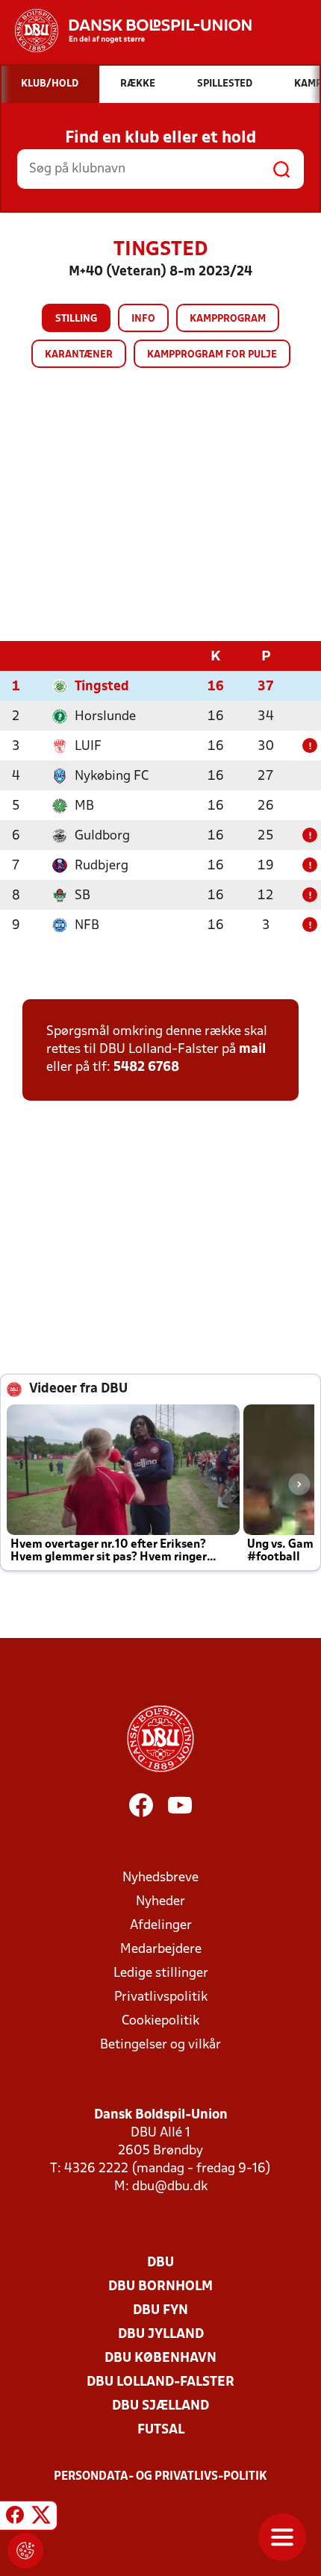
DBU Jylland (161, 2335)
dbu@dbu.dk (170, 2187)
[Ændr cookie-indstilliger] (25, 2551)
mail (252, 1050)
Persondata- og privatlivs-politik (160, 2477)
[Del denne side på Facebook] (15, 2518)
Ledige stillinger (161, 1973)
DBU (160, 2263)
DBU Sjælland (160, 2406)
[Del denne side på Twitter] (41, 2518)
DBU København (160, 2358)
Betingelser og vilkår (160, 2045)
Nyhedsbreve (160, 1878)
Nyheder (160, 1902)
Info (143, 319)
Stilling (76, 319)
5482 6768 (146, 1067)
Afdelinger (161, 1926)
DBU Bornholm (160, 2287)
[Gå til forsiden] (126, 31)
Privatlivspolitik (161, 1997)
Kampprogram (228, 319)
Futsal (161, 2430)
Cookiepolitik (160, 2021)
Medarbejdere (161, 1950)
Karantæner (79, 355)
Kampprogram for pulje (212, 355)
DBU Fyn (160, 2311)
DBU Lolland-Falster (160, 2382)
